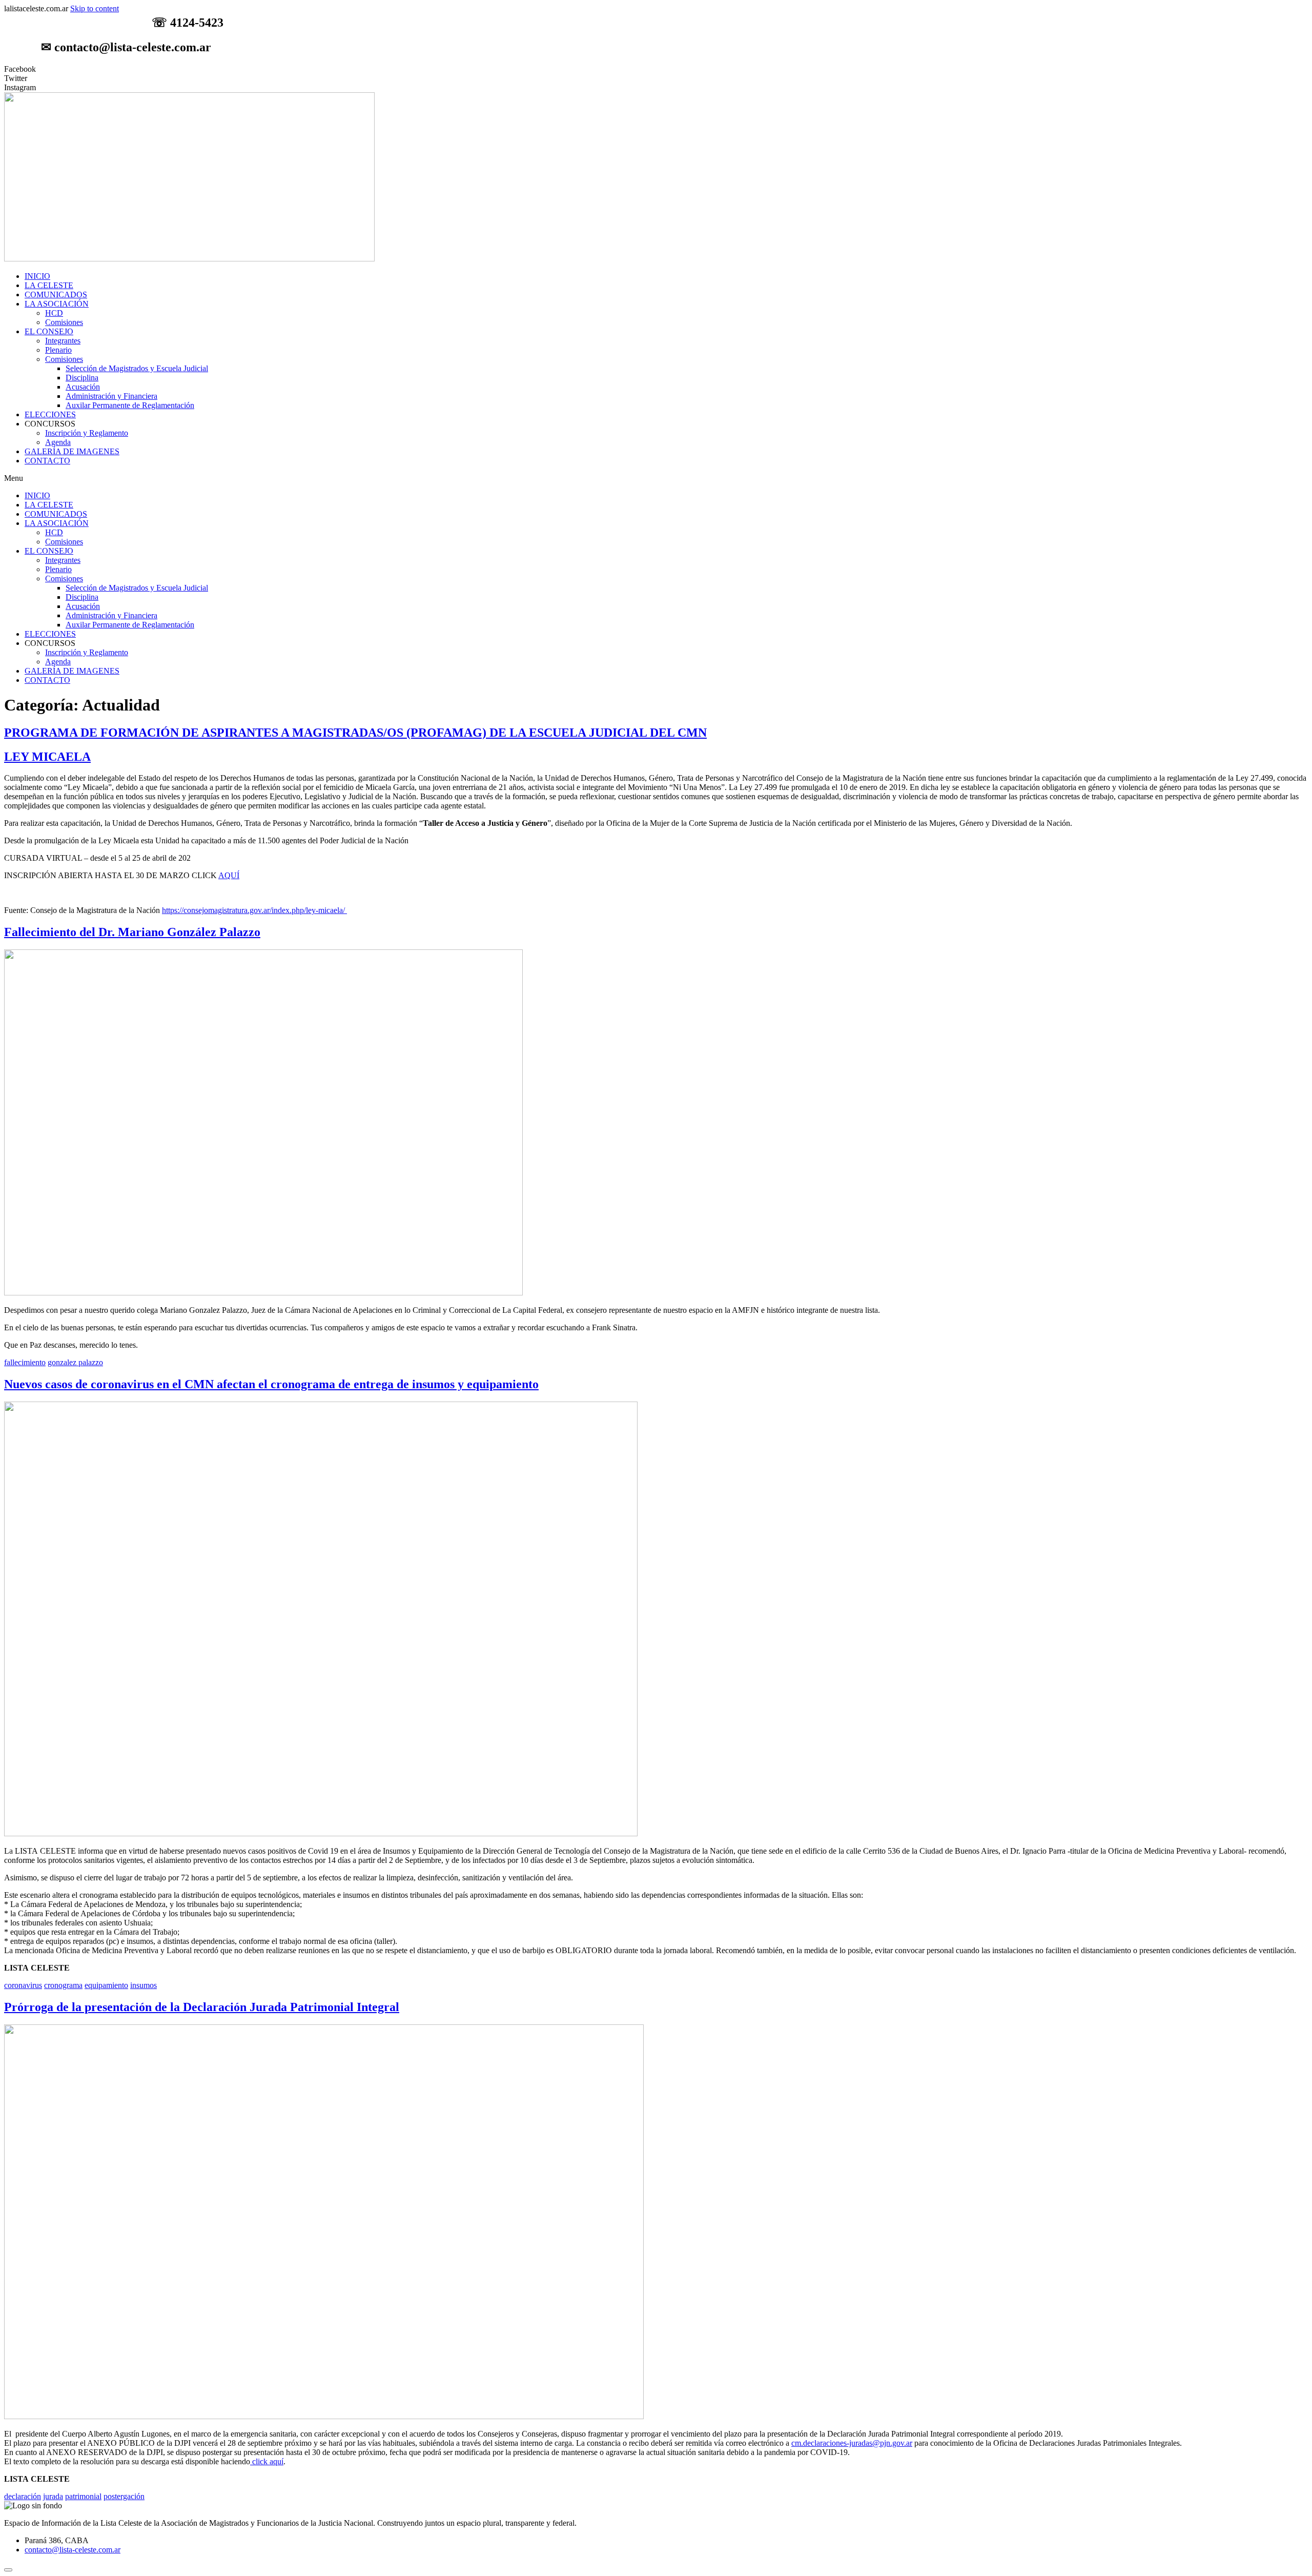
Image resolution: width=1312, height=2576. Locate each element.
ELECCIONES (50, 414)
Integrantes (63, 341)
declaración (23, 2496)
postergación (124, 2496)
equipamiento (106, 1985)
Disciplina (82, 378)
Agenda (58, 442)
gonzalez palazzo (75, 1362)
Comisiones (64, 322)
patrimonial (83, 2496)
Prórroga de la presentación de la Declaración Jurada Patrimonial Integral (202, 2007)
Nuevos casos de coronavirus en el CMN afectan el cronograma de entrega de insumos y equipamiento (271, 1384)
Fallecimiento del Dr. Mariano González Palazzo (132, 932)
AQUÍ (229, 875)
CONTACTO (47, 461)
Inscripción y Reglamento (87, 433)
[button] (656, 478)
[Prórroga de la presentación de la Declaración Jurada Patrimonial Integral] (324, 2416)
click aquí (267, 2461)
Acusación (83, 387)
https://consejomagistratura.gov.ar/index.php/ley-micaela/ (254, 910)
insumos (143, 1985)
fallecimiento (25, 1362)
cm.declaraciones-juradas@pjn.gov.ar (852, 2443)
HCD (54, 313)
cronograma (63, 1985)
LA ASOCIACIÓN (57, 304)
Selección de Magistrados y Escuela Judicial (137, 368)
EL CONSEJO (49, 331)
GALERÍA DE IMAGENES (72, 451)
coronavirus (23, 1985)
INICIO (37, 276)
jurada (53, 2496)
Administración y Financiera (111, 396)
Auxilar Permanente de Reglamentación (130, 405)
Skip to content (95, 8)
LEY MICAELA (47, 757)
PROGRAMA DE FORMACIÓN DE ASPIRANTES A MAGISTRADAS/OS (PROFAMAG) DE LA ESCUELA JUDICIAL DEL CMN (355, 733)
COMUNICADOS (56, 295)
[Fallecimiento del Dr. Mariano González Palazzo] (263, 1293)
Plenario (58, 350)
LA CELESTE (49, 285)
